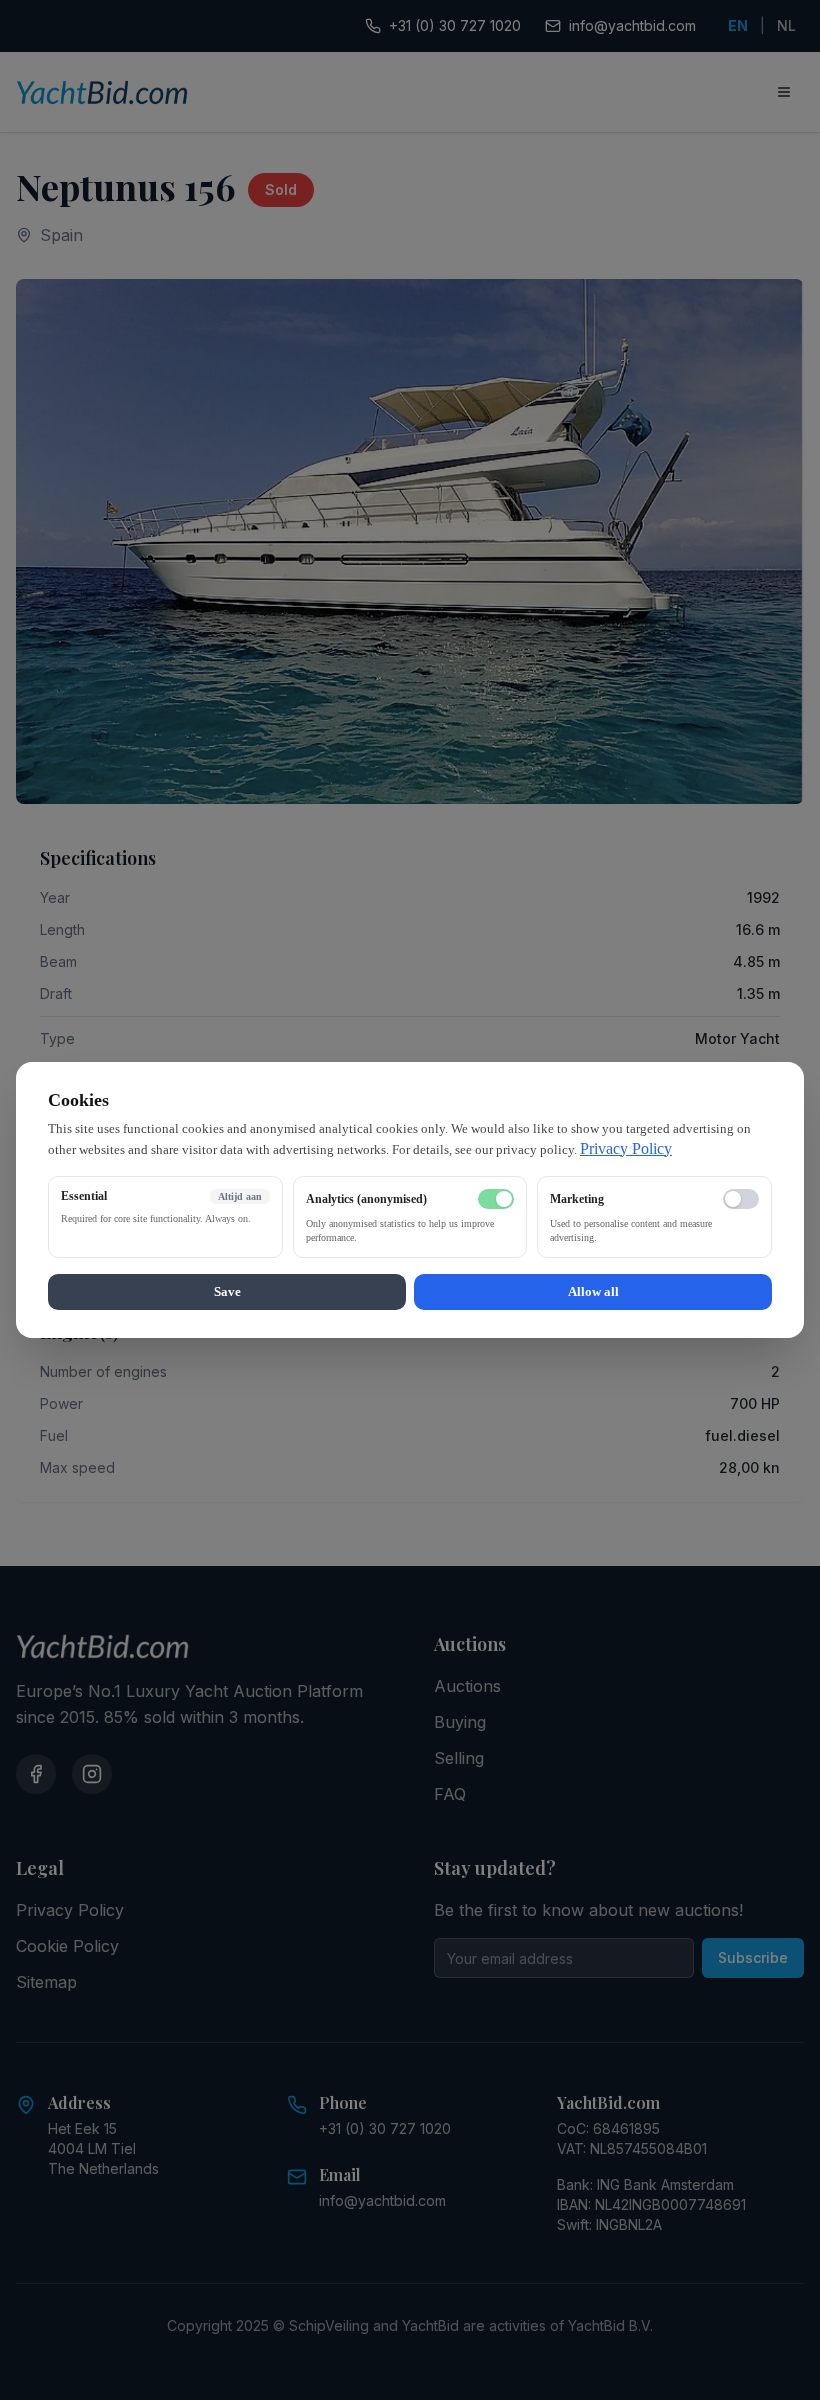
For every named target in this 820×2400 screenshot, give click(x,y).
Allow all (593, 1291)
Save (227, 1291)
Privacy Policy (626, 1148)
